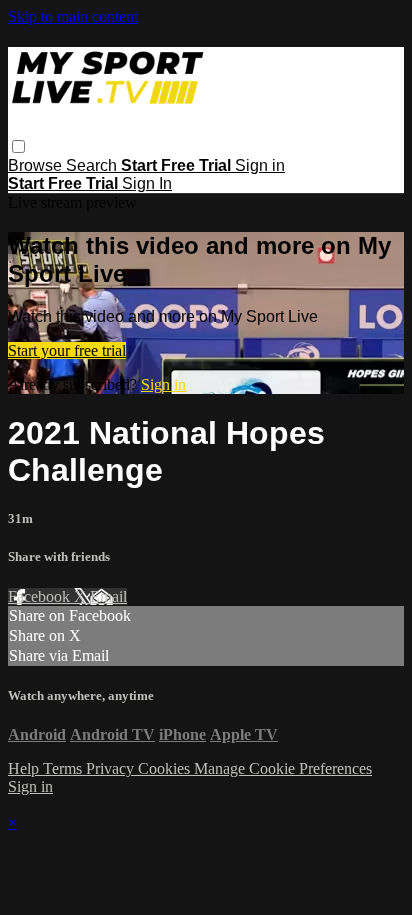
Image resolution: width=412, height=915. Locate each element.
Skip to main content (73, 16)
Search (93, 165)
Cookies (166, 768)
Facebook (41, 596)
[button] (18, 146)
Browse (37, 165)
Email (108, 596)
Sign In (147, 183)
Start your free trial (67, 350)
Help (25, 768)
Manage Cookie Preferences (283, 768)
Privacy (112, 768)
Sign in (260, 165)
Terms (64, 768)
